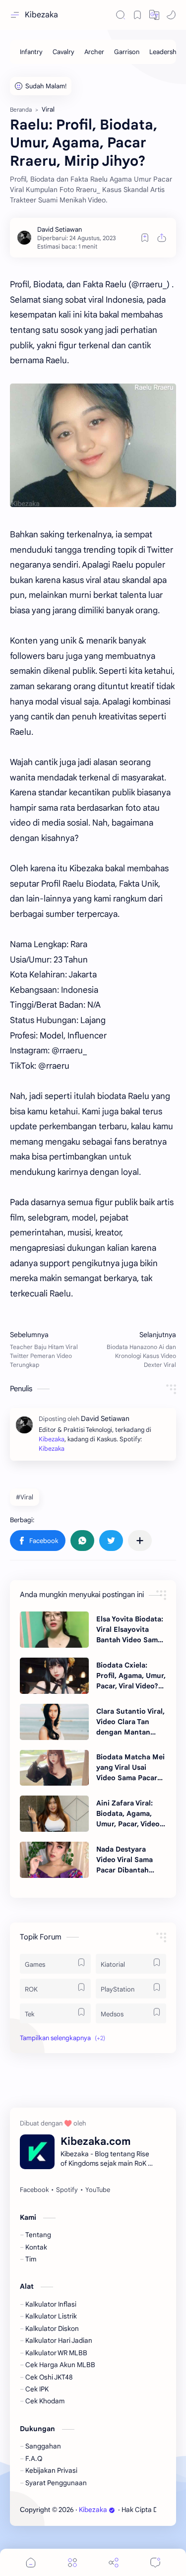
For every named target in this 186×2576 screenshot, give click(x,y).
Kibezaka (41, 15)
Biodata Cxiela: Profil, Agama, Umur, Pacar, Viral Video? (131, 1675)
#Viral (25, 1497)
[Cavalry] (63, 52)
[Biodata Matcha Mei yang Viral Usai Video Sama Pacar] (54, 1768)
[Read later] (145, 238)
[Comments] (155, 2562)
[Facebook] (34, 2190)
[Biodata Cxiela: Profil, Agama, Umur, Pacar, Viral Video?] (54, 1676)
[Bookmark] (137, 15)
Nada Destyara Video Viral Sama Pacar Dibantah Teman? (124, 1860)
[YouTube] (98, 2190)
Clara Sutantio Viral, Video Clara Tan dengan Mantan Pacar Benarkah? (130, 1722)
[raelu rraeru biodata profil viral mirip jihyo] (93, 445)
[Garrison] (127, 52)
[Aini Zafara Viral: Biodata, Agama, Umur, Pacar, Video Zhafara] (54, 1814)
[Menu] (72, 2562)
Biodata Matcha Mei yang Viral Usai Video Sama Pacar (130, 1767)
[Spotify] (67, 2190)
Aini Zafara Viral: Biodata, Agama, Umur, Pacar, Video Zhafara (128, 1814)
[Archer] (94, 52)
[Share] (114, 2562)
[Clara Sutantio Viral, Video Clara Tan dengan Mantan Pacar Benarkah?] (54, 1722)
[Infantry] (31, 52)
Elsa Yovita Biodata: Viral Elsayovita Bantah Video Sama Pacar (130, 1630)
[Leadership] (166, 52)
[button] (154, 15)
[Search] (121, 15)
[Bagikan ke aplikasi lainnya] (140, 1541)
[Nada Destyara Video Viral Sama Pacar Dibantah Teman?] (54, 1860)
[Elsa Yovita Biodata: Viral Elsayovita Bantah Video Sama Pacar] (54, 1630)
